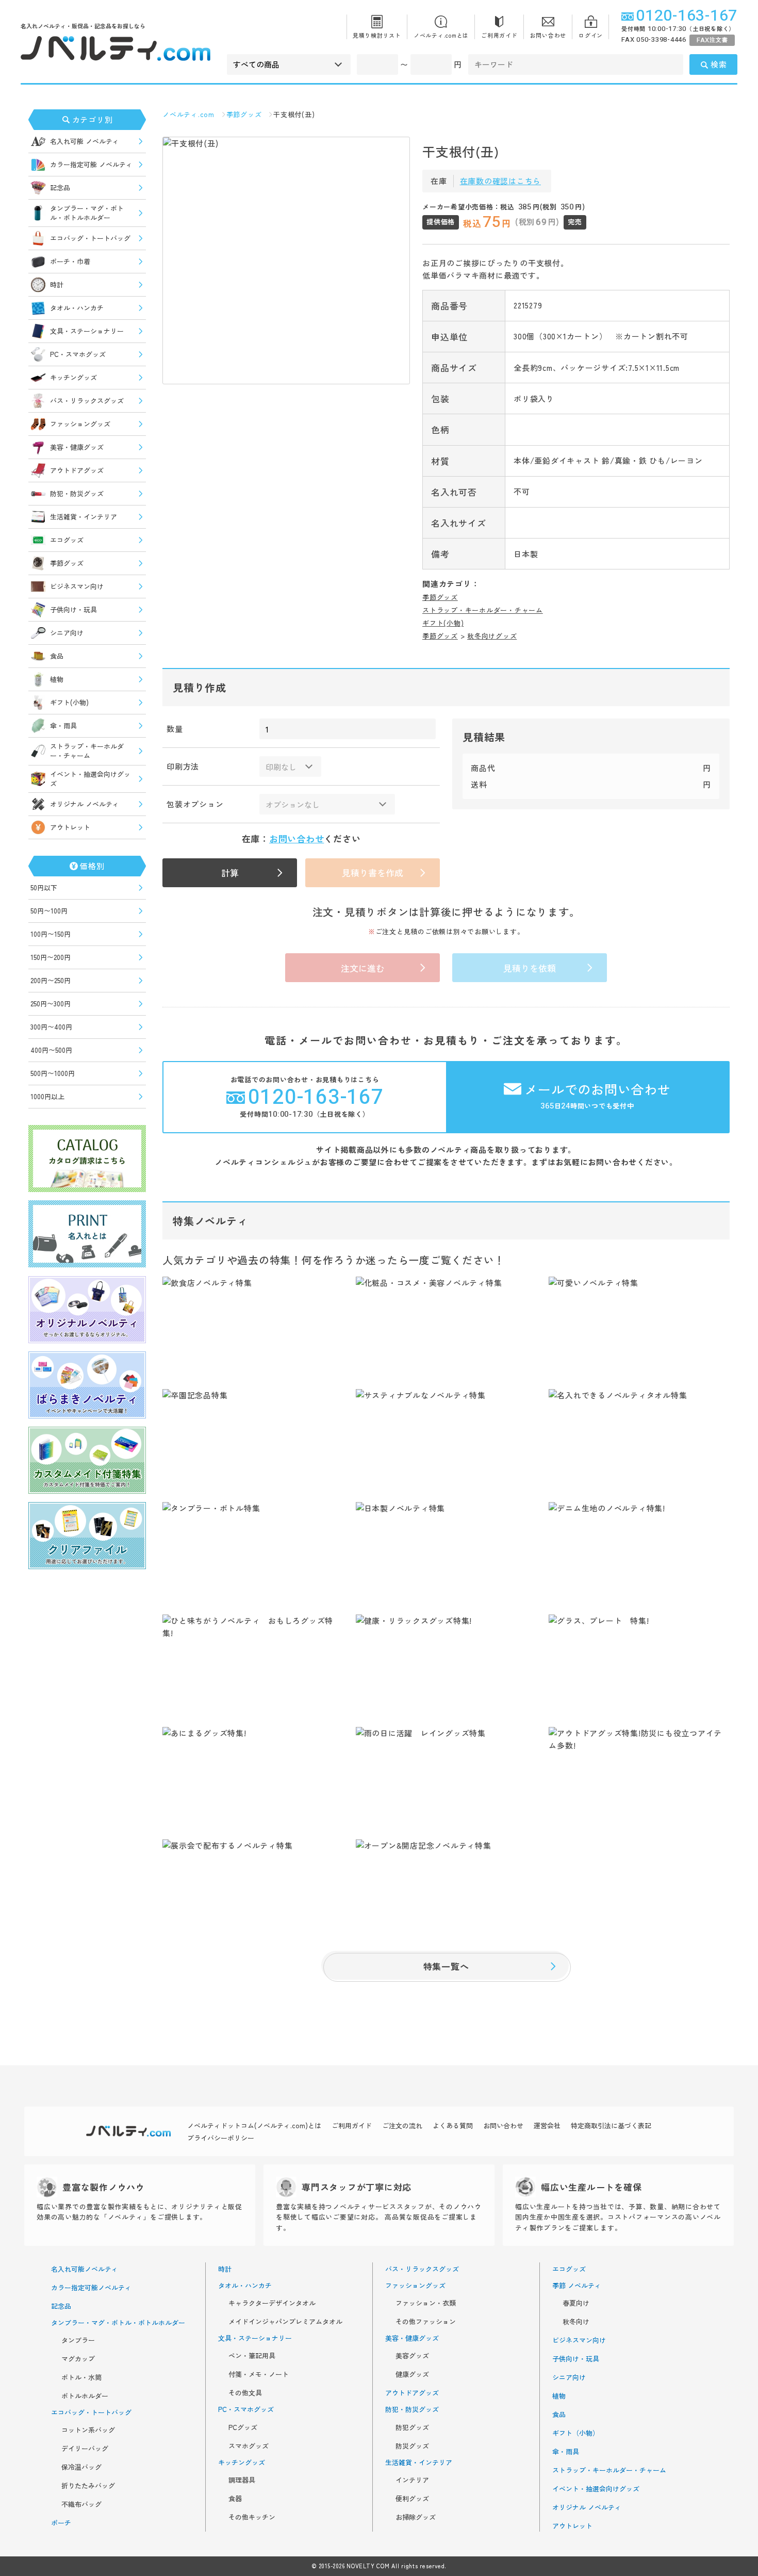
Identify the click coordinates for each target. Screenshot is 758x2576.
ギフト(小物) (69, 702)
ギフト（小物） (576, 2433)
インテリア (412, 2480)
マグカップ (78, 2359)
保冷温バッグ (81, 2467)
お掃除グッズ (416, 2517)
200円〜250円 (51, 980)
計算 (230, 873)
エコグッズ (67, 540)
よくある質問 (453, 2125)
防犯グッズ (412, 2427)
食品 (57, 656)
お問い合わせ (548, 35)
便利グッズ (412, 2499)
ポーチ (61, 2523)
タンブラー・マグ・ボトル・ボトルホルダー (87, 213)
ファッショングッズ (80, 424)
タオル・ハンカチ (77, 308)
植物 (57, 679)
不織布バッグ (81, 2504)
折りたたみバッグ (88, 2486)
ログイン (591, 35)
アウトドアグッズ (77, 470)
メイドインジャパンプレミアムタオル (285, 2322)
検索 (719, 64)
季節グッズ (67, 563)
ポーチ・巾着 (70, 261)
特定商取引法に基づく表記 (611, 2125)
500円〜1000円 (53, 1073)
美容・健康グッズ (77, 447)
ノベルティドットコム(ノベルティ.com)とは (254, 2125)
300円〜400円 (51, 1027)
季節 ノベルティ (577, 2286)
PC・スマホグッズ (78, 354)
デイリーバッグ (85, 2449)
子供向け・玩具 (73, 609)
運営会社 (547, 2125)
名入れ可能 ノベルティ (85, 141)
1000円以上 (47, 1096)
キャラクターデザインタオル (272, 2303)
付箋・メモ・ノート (259, 2374)
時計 (57, 284)
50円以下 (44, 887)
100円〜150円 (51, 934)
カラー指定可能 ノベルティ (91, 164)
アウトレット (70, 827)
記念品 (60, 188)
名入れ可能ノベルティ (85, 2269)
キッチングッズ (73, 377)
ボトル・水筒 (81, 2377)
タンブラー (78, 2340)
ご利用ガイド (499, 35)
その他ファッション (426, 2322)
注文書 (712, 40)
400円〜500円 (51, 1050)
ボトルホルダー (85, 2396)
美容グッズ (412, 2356)
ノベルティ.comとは (441, 35)
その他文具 (245, 2393)
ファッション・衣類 (426, 2303)
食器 (235, 2499)
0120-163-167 (687, 16)
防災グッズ (412, 2446)
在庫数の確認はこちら (501, 181)
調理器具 (242, 2480)
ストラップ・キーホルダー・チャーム (87, 751)
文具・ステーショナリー (87, 331)
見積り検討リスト (377, 35)
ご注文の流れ (402, 2125)
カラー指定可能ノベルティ (91, 2288)
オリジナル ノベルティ (85, 804)
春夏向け (576, 2303)
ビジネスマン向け (77, 586)
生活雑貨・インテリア (84, 517)
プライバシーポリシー (221, 2138)
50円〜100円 (49, 911)
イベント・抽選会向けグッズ (90, 779)
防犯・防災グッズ (77, 493)
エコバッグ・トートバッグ (90, 238)
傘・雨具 (63, 725)
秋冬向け (576, 2322)
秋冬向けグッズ (492, 636)
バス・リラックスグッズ (87, 401)
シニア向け (67, 633)
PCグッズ (243, 2427)
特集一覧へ (446, 1966)
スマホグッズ (249, 2446)
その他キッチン (252, 2517)
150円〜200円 (51, 957)
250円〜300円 (51, 1004)
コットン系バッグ (88, 2430)
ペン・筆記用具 (252, 2356)
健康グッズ (412, 2374)
